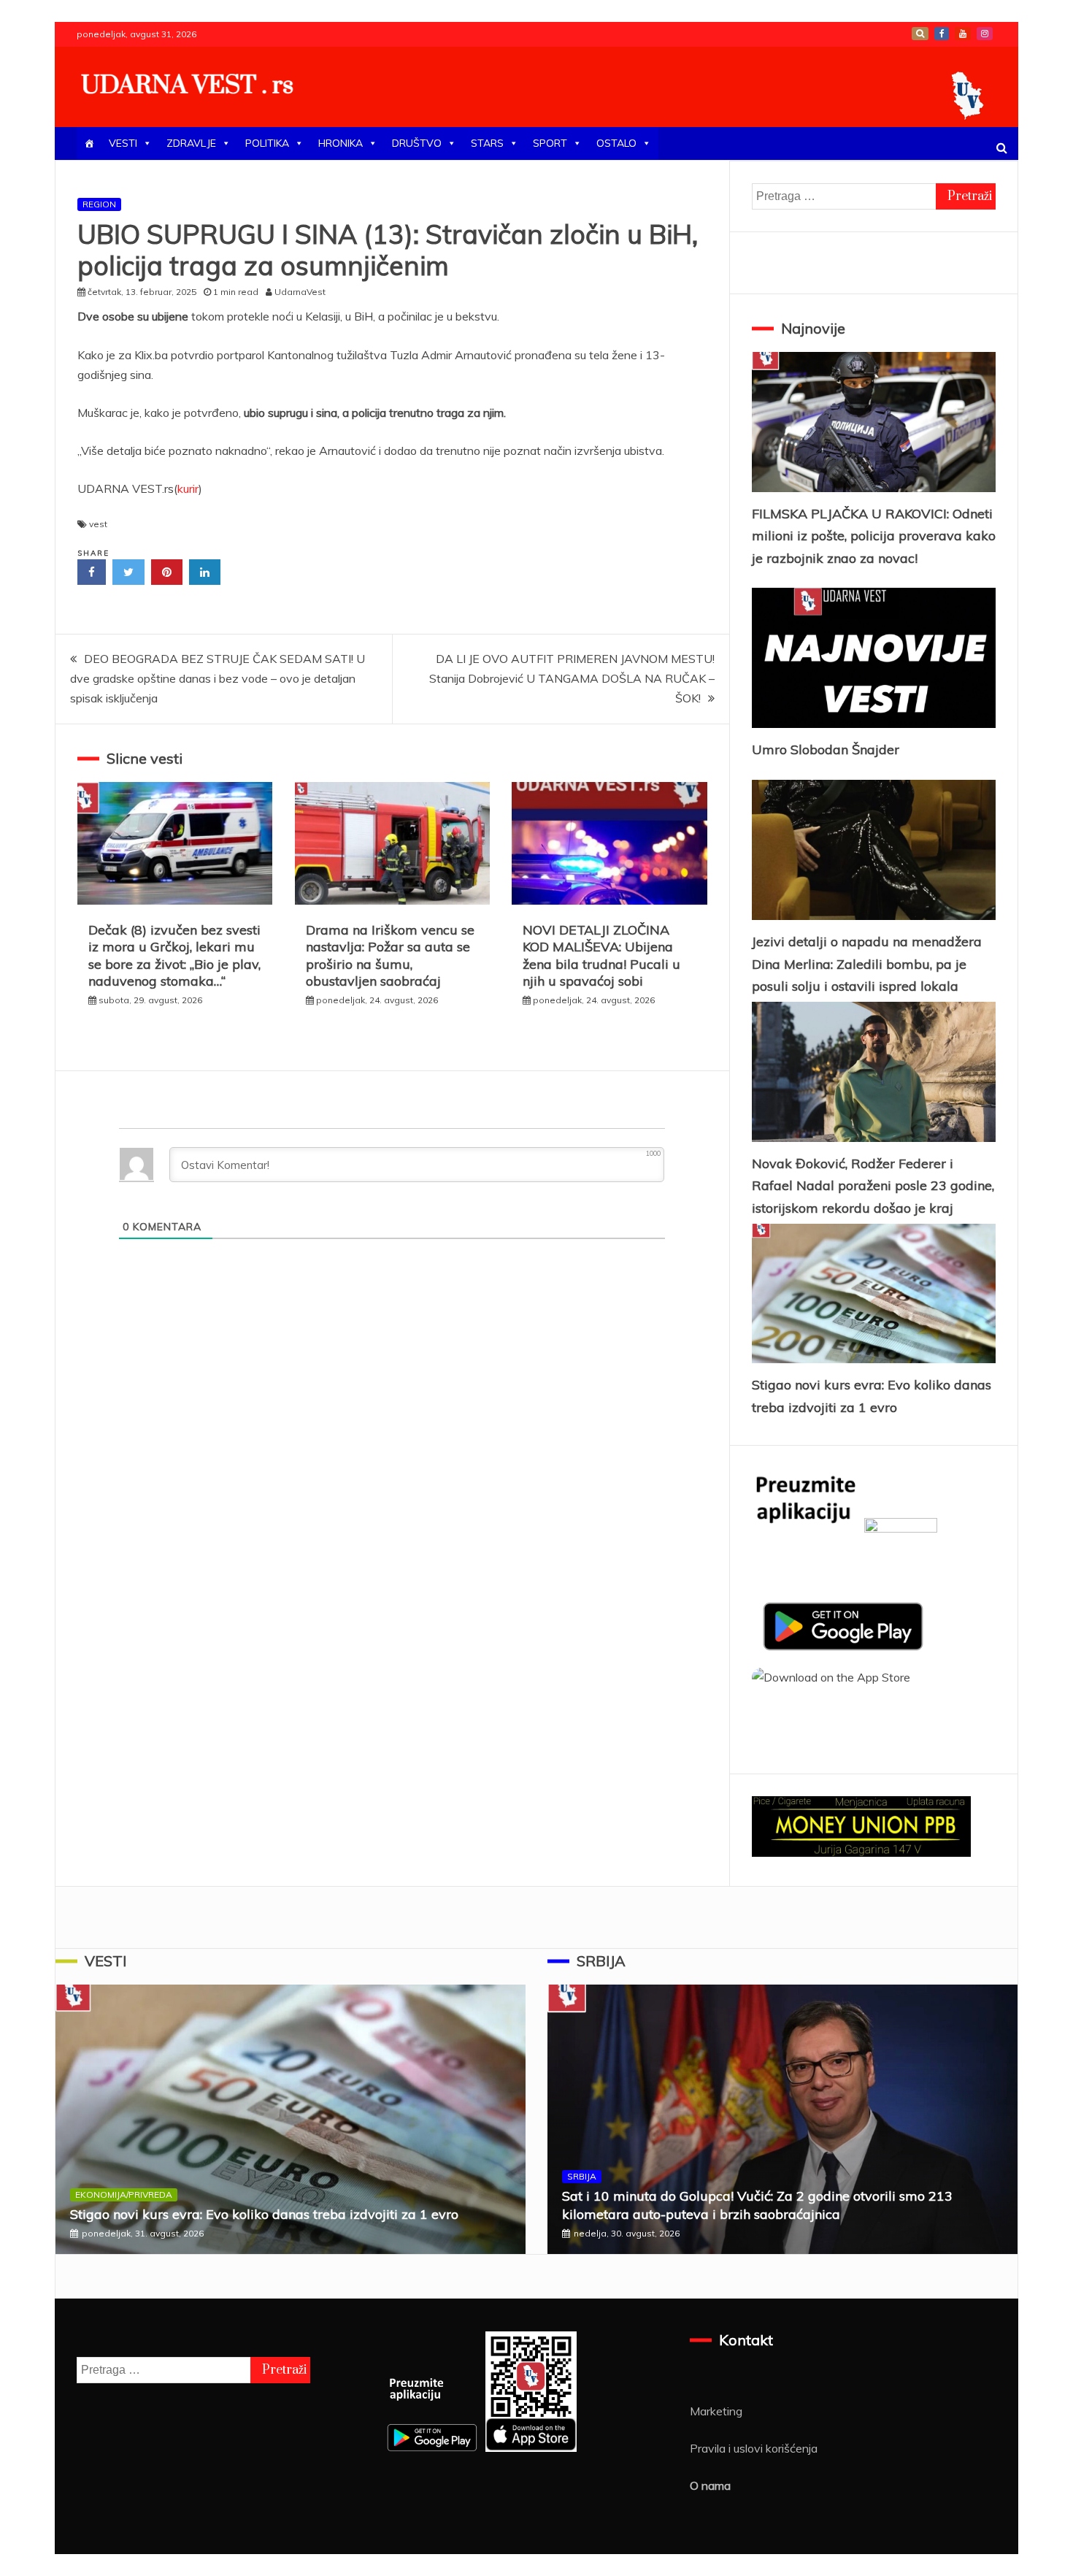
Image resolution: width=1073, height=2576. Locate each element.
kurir (188, 488)
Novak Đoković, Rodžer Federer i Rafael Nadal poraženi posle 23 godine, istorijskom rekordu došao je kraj (873, 1186)
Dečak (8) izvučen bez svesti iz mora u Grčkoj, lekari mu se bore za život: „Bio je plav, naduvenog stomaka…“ (174, 955)
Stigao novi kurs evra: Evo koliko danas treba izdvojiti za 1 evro (264, 2214)
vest (98, 524)
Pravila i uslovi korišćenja (754, 2448)
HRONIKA (341, 143)
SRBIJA (601, 1961)
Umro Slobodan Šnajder (826, 750)
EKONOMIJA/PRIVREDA (124, 2194)
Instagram (985, 34)
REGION (99, 204)
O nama (710, 2485)
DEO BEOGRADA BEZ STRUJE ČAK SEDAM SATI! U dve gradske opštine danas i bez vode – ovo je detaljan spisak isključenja (218, 678)
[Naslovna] (89, 143)
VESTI (123, 143)
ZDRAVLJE (191, 143)
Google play (920, 34)
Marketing (716, 2411)
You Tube (963, 34)
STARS (487, 143)
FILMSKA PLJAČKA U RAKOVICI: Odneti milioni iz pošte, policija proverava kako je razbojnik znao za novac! (874, 536)
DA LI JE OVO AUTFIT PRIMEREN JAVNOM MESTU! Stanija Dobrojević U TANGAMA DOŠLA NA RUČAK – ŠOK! (572, 678)
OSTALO (616, 143)
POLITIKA (267, 143)
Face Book (942, 34)
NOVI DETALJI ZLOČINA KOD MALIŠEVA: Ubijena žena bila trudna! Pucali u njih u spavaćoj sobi (601, 955)
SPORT (550, 143)
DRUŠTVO (417, 143)
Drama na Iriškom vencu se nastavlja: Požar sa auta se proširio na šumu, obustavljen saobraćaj (390, 955)
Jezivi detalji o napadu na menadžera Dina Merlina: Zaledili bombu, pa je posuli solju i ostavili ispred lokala (867, 964)
